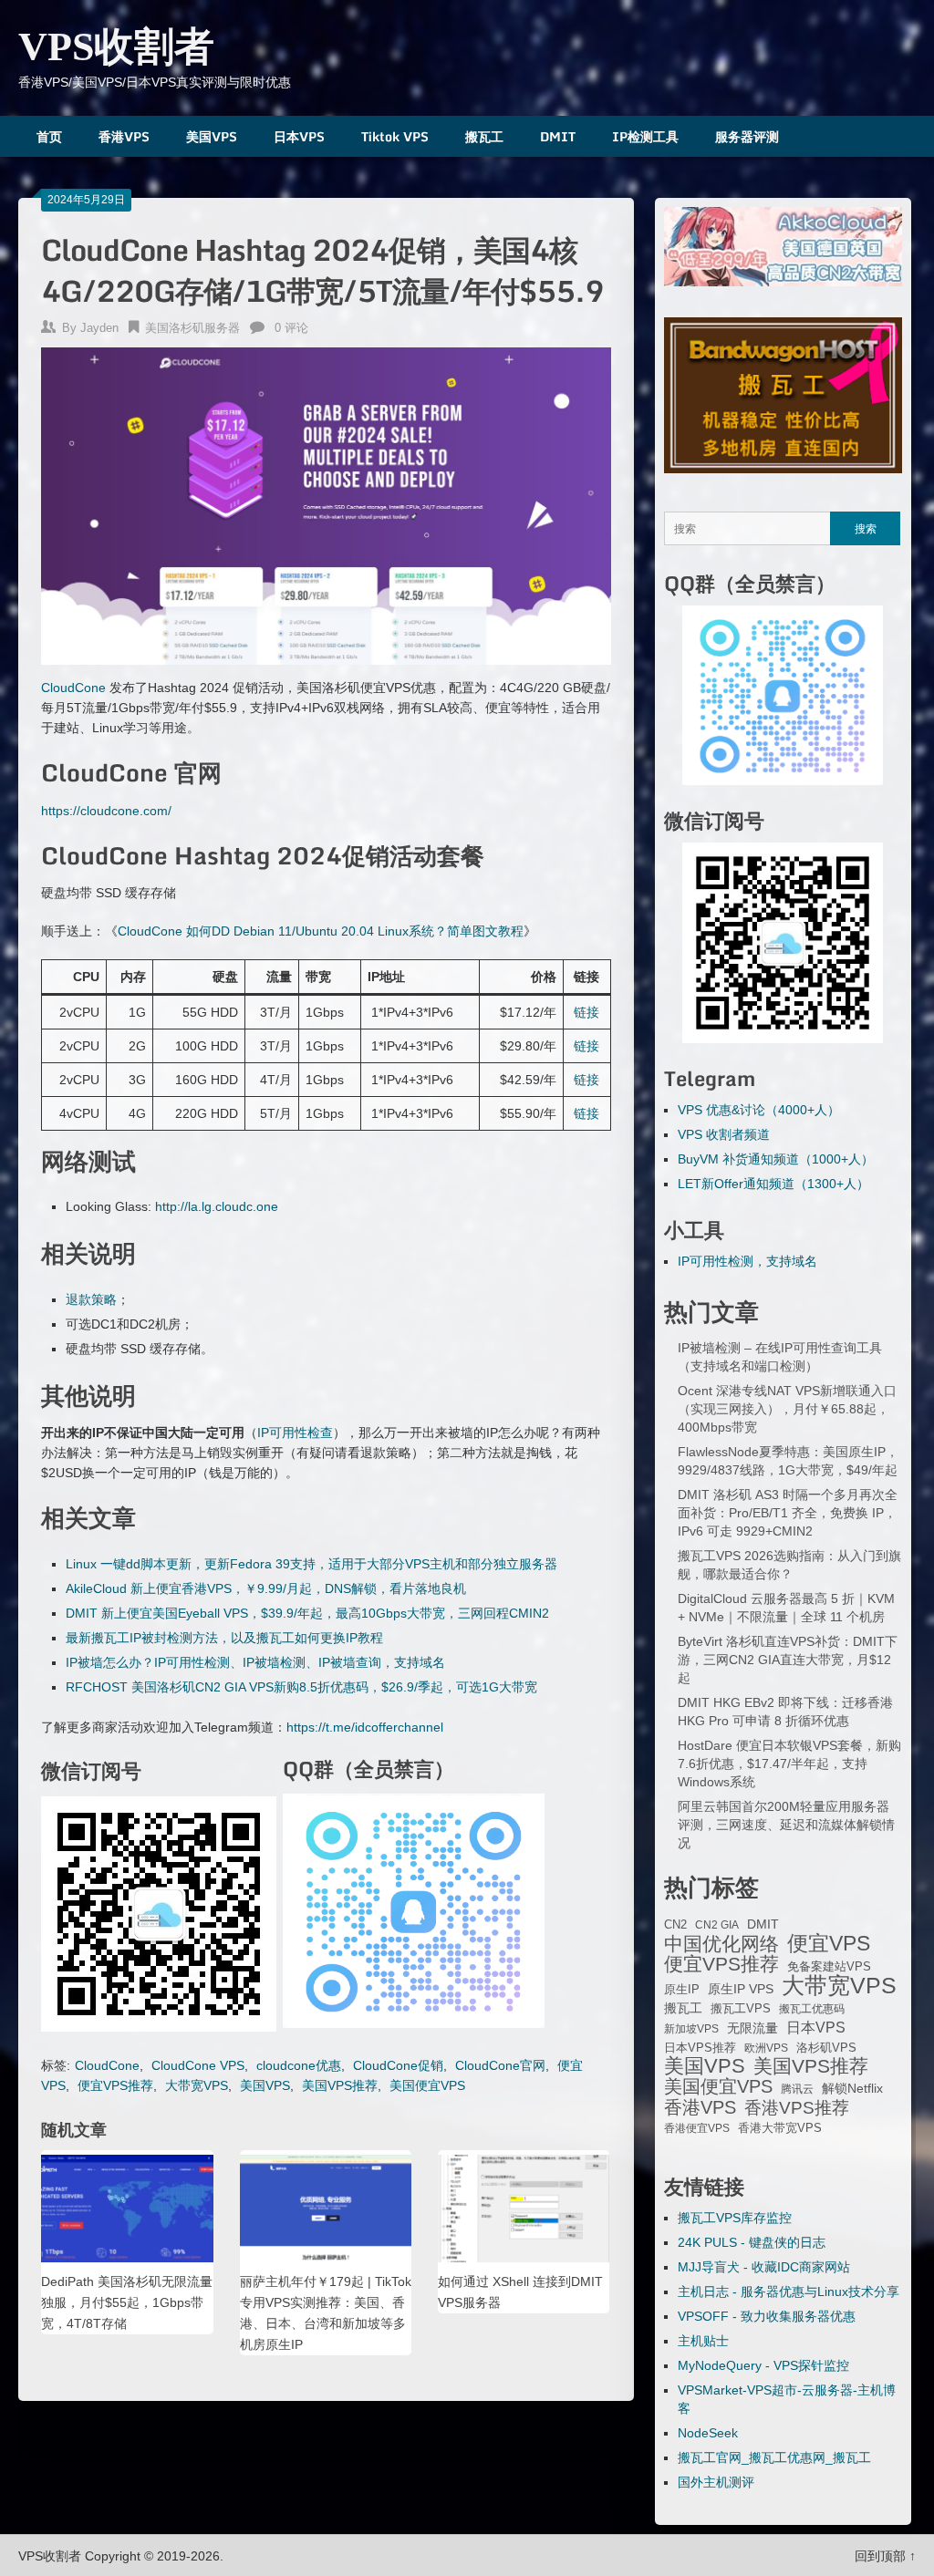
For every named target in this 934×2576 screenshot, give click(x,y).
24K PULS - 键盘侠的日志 (752, 2242)
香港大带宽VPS (780, 2128)
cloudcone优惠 (299, 2065)
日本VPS (299, 136)
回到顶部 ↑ (885, 2556)
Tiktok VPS (395, 136)
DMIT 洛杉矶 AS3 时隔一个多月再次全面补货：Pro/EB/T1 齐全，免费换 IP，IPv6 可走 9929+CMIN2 (788, 1513)
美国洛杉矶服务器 (192, 328)
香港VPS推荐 (797, 2108)
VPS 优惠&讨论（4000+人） (759, 1110)
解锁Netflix (852, 2089)
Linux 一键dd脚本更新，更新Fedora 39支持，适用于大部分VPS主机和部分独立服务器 (311, 1564)
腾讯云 (797, 2089)
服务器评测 (747, 136)
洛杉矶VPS (826, 2048)
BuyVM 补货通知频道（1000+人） (776, 1159)
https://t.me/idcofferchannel (365, 1727)
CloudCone (73, 688)
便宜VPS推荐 (115, 2085)
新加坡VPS (691, 2029)
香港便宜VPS (697, 2128)
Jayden (99, 328)
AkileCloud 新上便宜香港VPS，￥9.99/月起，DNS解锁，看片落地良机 (266, 1588)
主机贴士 (703, 2341)
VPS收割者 (116, 47)
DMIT (558, 136)
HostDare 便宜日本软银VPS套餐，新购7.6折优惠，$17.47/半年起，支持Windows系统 (789, 1764)
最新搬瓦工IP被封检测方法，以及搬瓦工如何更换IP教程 (224, 1638)
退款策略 (91, 1299)
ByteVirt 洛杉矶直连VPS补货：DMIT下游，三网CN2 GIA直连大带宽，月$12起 (788, 1660)
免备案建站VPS (829, 1966)
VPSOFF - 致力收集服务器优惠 (767, 2316)
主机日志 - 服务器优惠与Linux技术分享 (789, 2292)
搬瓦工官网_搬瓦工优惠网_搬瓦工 (774, 2457)
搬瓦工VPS (741, 2009)
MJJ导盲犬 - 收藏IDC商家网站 (764, 2267)
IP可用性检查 (295, 1433)
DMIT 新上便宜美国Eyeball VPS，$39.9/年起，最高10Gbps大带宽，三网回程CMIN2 (307, 1613)
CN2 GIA (717, 1925)
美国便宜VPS (427, 2085)
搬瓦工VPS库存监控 (735, 2218)
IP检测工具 (645, 136)
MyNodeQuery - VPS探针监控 (763, 2365)
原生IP (682, 1989)
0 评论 (291, 328)
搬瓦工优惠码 (812, 2009)
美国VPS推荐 (340, 2085)
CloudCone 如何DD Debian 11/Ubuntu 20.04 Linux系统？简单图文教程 (321, 931)
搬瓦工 (484, 136)
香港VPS (124, 136)
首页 (49, 136)
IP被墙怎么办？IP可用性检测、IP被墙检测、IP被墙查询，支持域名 (255, 1662)
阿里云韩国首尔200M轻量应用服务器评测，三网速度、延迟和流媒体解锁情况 (786, 1825)
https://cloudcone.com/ (106, 811)
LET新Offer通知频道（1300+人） (773, 1184)
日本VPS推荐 (700, 2048)
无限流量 (752, 2028)
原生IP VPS (741, 1989)
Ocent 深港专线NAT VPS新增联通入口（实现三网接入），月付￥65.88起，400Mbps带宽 (787, 1409)
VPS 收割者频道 (724, 1134)
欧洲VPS (766, 2048)
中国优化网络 (721, 1944)
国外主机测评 (716, 2482)
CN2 (675, 1925)
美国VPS (212, 136)
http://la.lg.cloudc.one (217, 1206)
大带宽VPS (197, 2085)
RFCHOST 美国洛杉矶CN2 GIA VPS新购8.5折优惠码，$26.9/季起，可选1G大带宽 (301, 1687)
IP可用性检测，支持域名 (747, 1261)
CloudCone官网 (500, 2065)
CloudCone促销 (398, 2065)
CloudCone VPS (198, 2065)
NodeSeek (708, 2433)
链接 (586, 1012)
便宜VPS (829, 1943)
